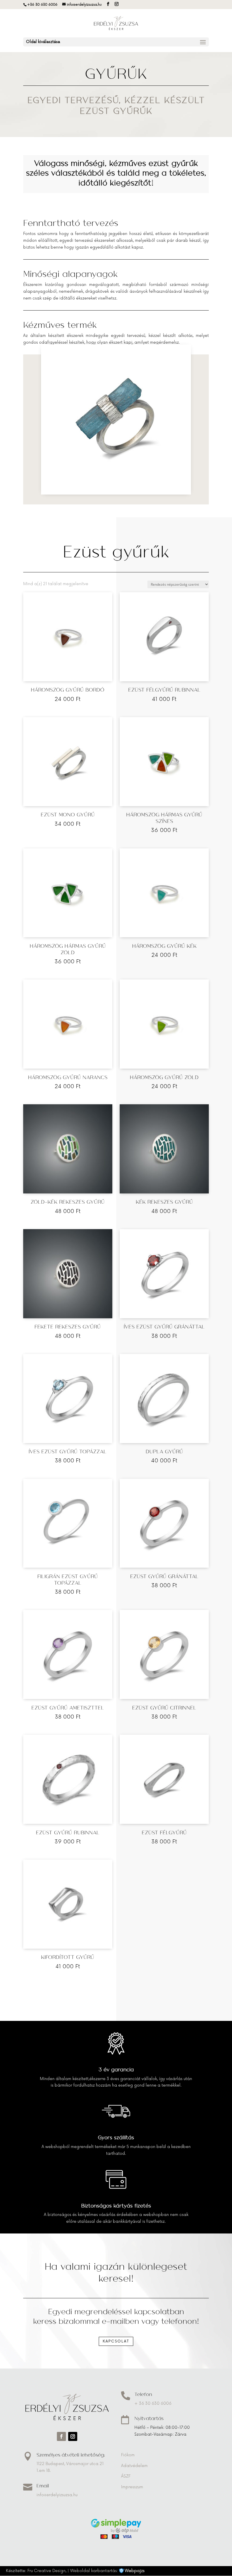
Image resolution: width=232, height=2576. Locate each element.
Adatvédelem (134, 2466)
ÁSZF (126, 2476)
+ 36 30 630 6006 (153, 2403)
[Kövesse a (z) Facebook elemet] (61, 2436)
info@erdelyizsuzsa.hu (57, 2495)
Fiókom (128, 2455)
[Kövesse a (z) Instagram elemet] (73, 2436)
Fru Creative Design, (47, 2571)
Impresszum (132, 2487)
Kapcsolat (116, 2341)
